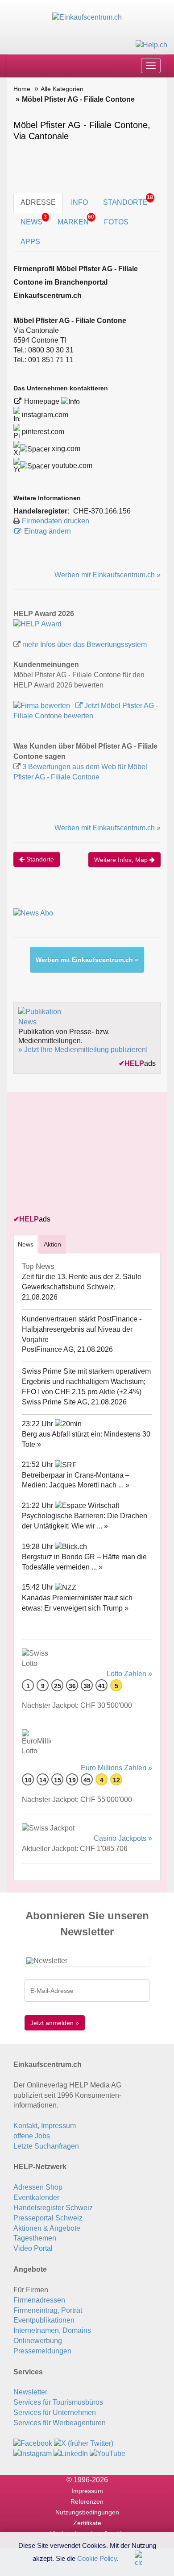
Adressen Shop (38, 2187)
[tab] (26, 1244)
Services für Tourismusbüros (58, 2402)
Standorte (39, 859)
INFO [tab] (79, 202)
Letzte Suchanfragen (46, 2146)
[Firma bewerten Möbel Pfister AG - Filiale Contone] (43, 706)
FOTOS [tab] (116, 222)
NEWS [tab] (34, 220)
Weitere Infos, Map (122, 860)
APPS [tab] (30, 242)
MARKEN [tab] (76, 220)
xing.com (65, 449)
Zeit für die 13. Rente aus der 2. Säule (82, 1277)
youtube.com (71, 466)
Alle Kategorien (62, 89)
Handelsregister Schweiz (53, 2208)
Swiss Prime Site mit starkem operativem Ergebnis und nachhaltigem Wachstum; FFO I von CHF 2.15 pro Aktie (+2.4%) (86, 1381)
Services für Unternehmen (55, 2412)
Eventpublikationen (44, 2320)
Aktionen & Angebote (47, 2228)
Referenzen (87, 2501)
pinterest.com (42, 432)
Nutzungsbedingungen (87, 2512)
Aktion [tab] (52, 1244)
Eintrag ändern (48, 531)
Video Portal (33, 2248)
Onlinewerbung (38, 2341)
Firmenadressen (39, 2300)
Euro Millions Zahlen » (116, 1768)
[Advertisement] (80, 1154)
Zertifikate (87, 2523)
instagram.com (44, 415)
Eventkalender (36, 2197)
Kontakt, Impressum (45, 2126)
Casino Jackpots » (123, 1838)
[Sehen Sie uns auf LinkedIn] (71, 2454)
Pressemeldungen (42, 2351)
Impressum (87, 2491)
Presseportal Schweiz (48, 2218)
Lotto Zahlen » (129, 1674)
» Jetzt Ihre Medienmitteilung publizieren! (83, 1050)
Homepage (43, 401)
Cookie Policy (97, 2558)
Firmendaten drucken (56, 521)
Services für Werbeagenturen (60, 2423)
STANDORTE (128, 200)
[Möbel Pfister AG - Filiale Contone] (37, 623)
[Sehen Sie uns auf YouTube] (108, 2454)
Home (22, 89)
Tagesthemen (35, 2238)
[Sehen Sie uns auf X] (84, 2443)
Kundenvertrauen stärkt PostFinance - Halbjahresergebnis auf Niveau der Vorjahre (82, 1329)
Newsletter (30, 2392)
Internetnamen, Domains (52, 2330)
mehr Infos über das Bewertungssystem (85, 644)
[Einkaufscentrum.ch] (87, 17)
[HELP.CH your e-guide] (151, 44)
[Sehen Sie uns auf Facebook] (33, 2443)
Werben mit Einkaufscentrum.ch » (108, 575)
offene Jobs (32, 2136)
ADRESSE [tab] (38, 202)
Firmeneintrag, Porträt (48, 2310)
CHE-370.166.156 (102, 511)
